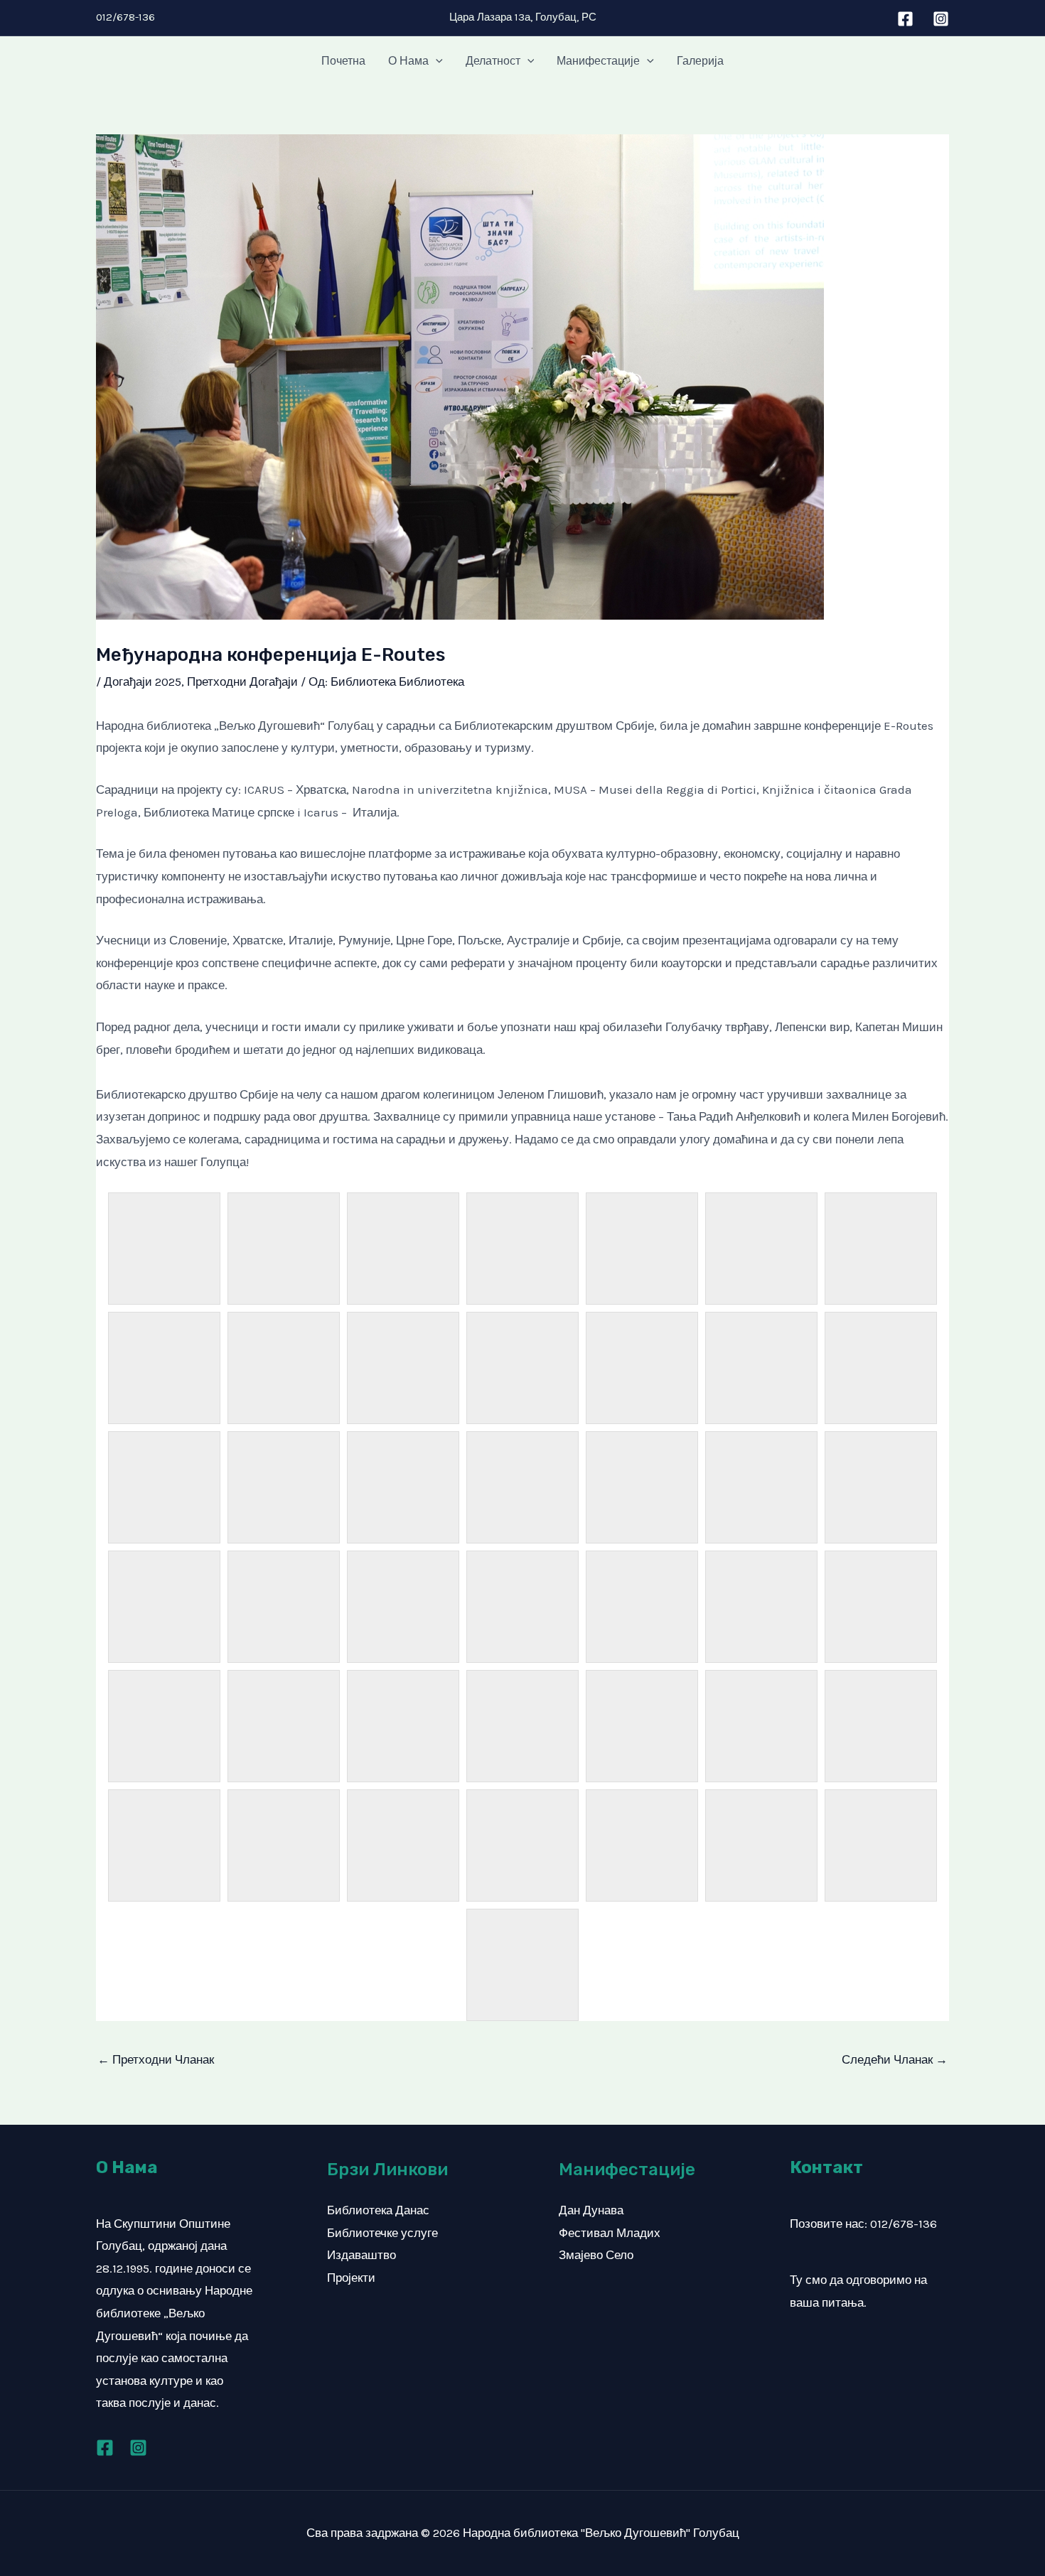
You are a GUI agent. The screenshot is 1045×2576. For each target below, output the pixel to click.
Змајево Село (596, 2255)
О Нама (408, 61)
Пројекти (351, 2278)
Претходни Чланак (156, 2059)
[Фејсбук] (905, 19)
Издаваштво (361, 2255)
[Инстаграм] (941, 19)
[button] (436, 61)
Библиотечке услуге (382, 2233)
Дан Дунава (591, 2210)
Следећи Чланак (895, 2059)
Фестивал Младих (610, 2233)
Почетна (343, 61)
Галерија (700, 61)
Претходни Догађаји (242, 681)
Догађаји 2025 (143, 681)
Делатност (493, 61)
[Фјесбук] (105, 2448)
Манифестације (598, 61)
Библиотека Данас (378, 2210)
